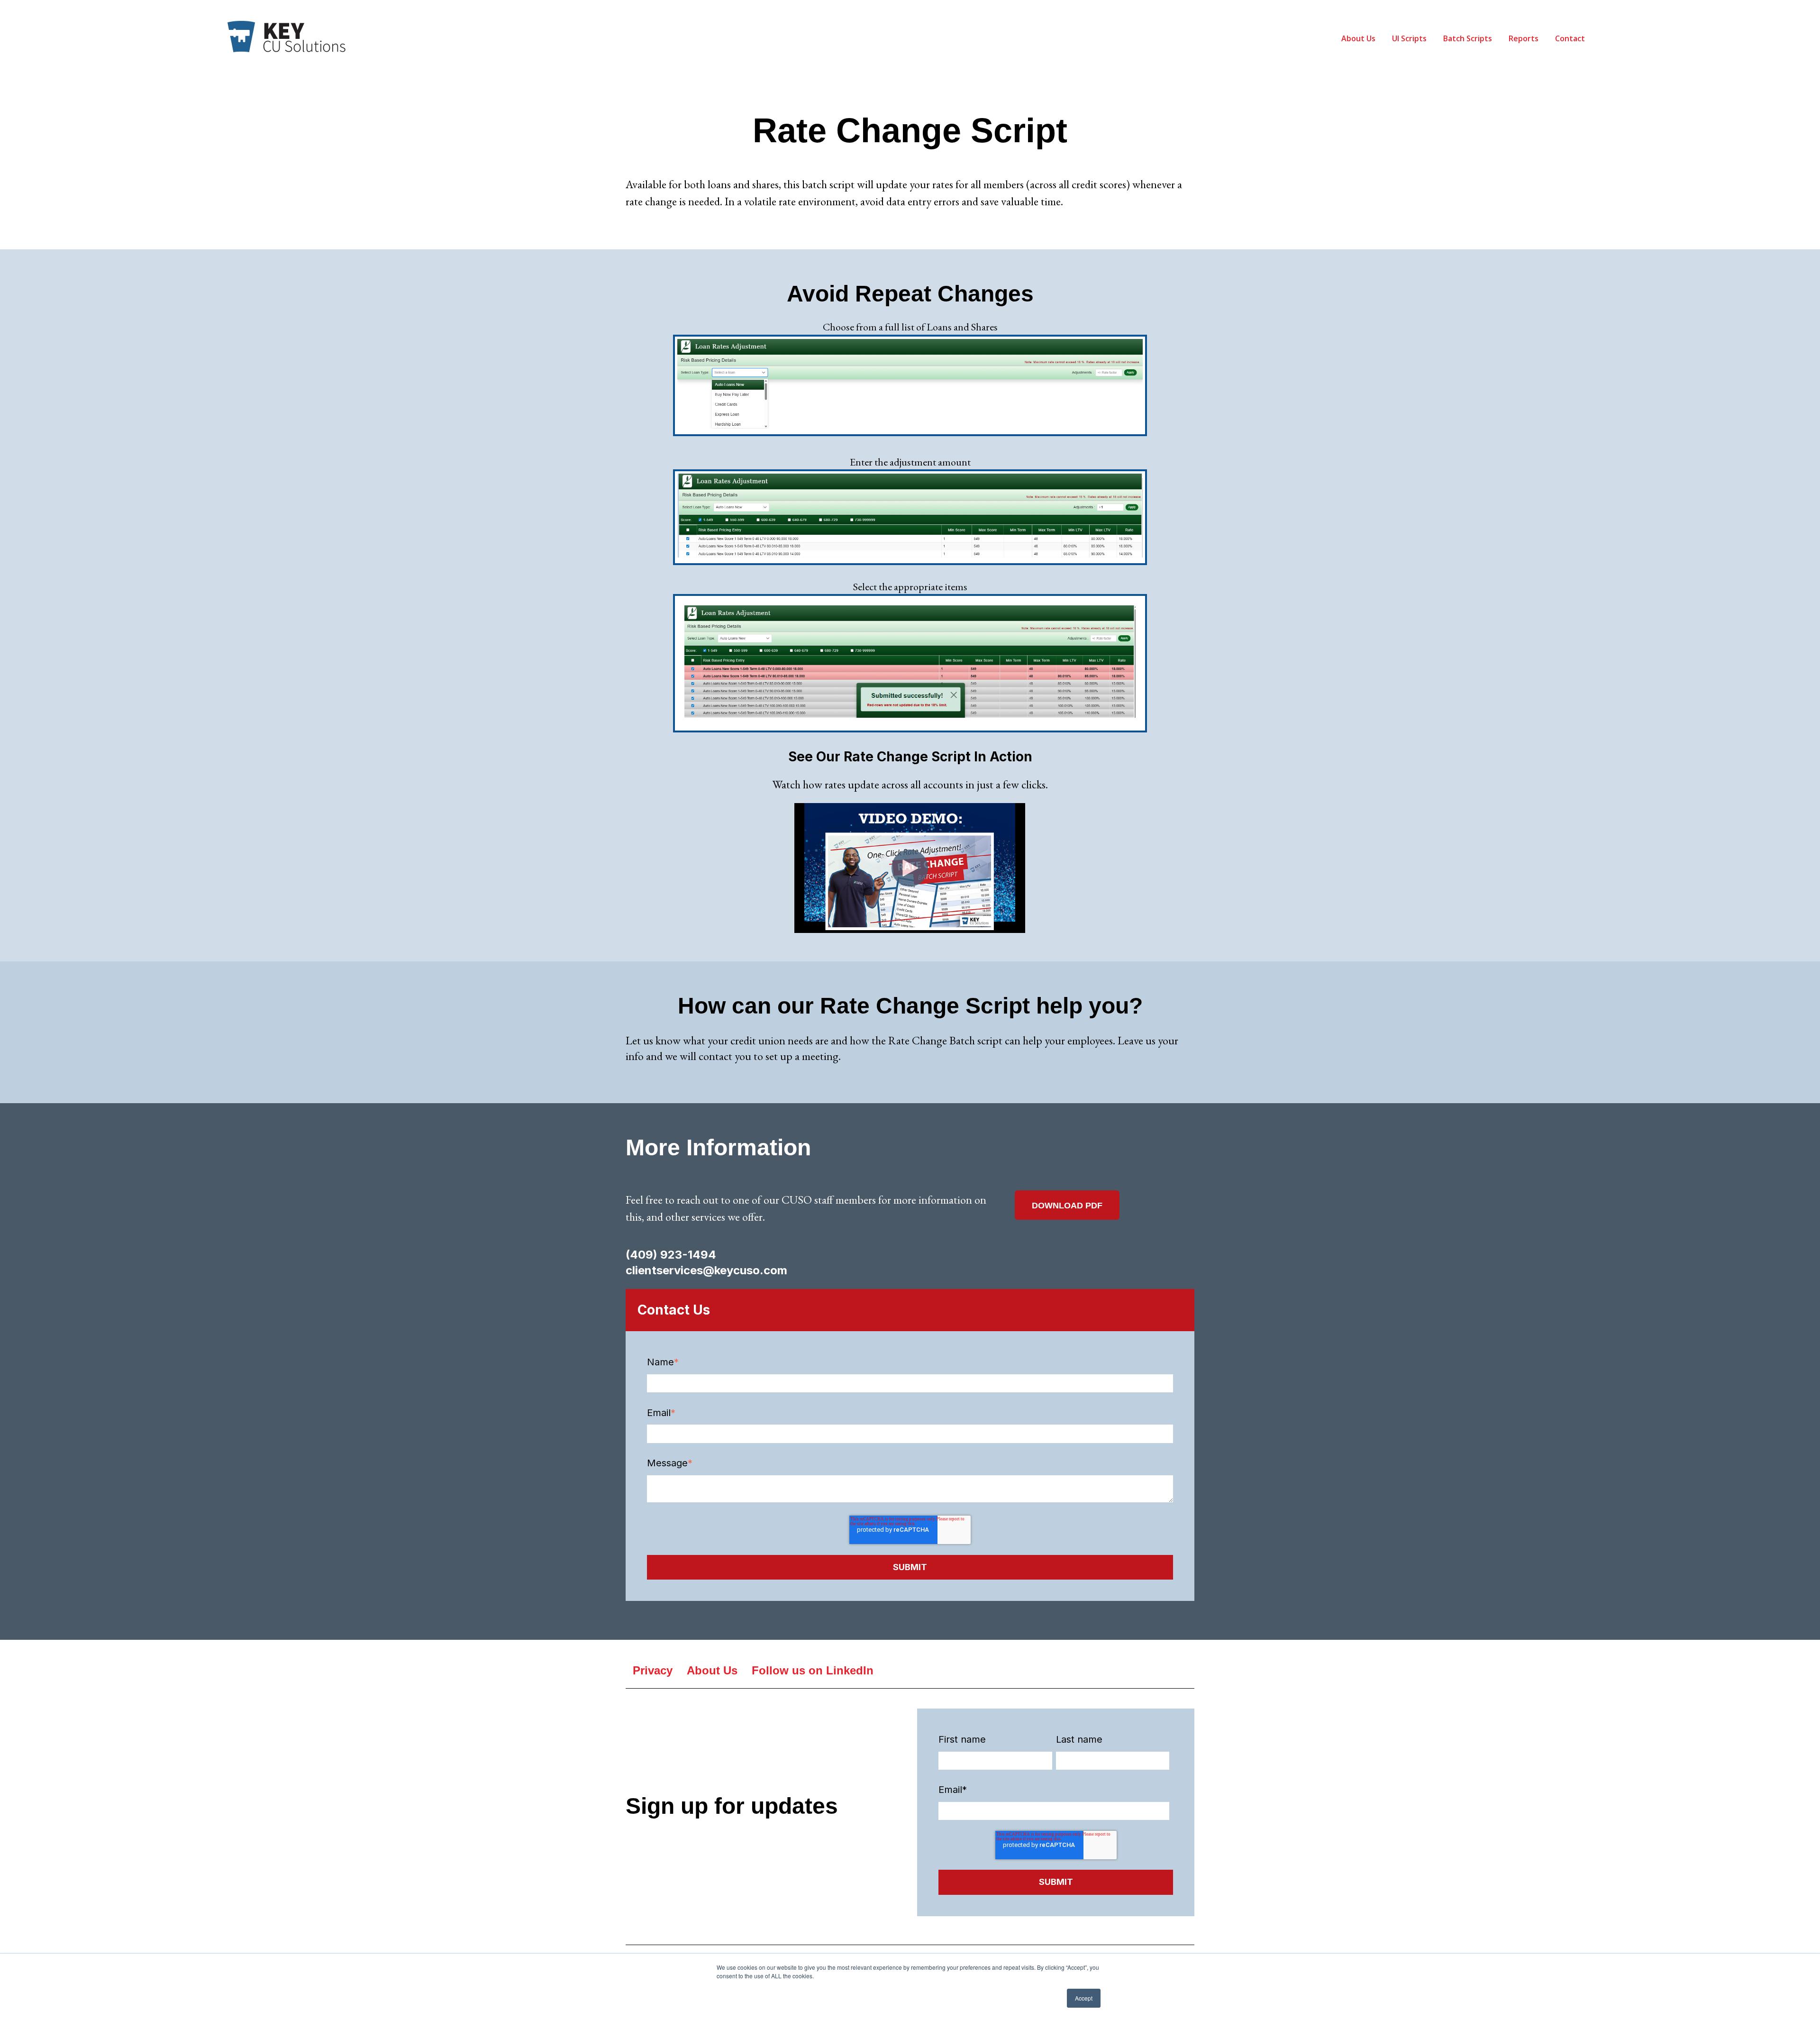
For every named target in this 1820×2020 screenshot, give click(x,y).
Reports (1524, 38)
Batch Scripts (1468, 38)
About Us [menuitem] (712, 1670)
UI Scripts (1409, 38)
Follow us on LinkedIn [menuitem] (813, 1670)
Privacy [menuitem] (653, 1670)
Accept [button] (1084, 1998)
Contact (1570, 38)
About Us (1358, 38)
